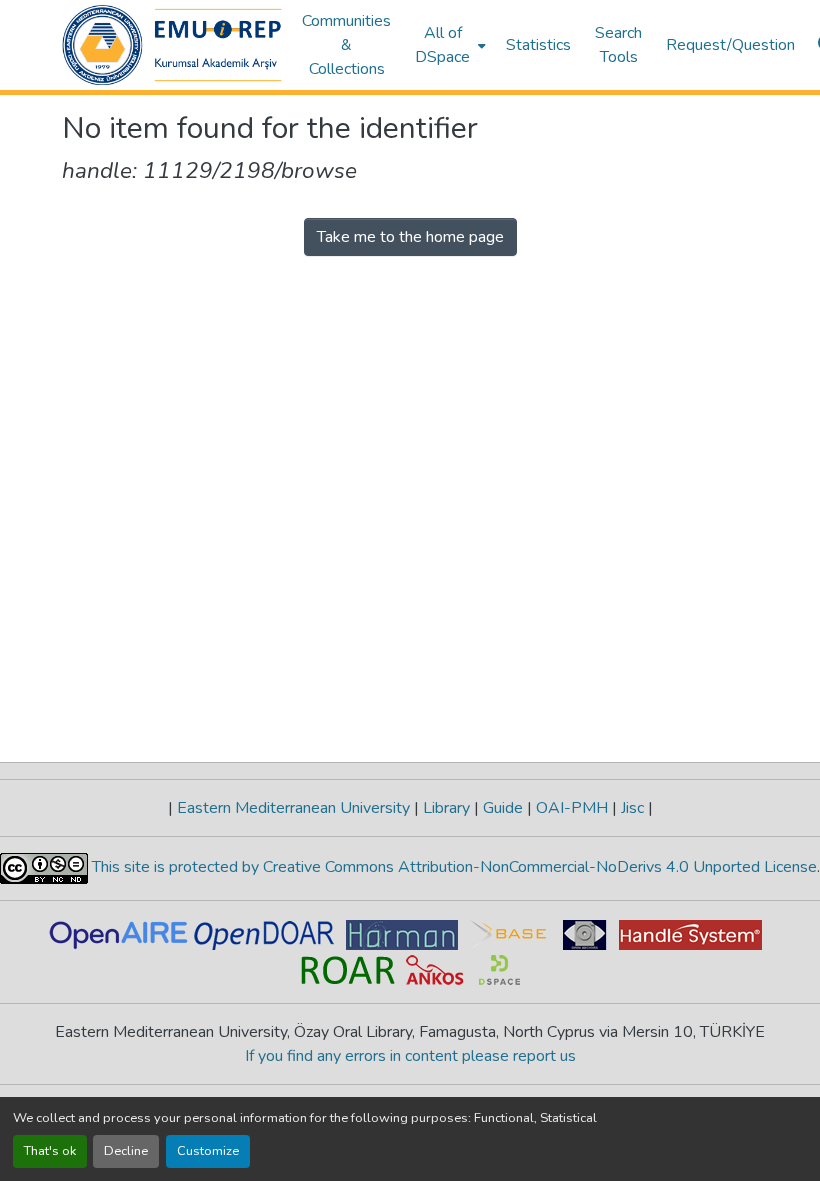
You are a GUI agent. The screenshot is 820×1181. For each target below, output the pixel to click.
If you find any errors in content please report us (410, 1056)
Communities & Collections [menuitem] (346, 45)
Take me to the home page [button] (410, 237)
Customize (208, 1151)
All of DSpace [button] (442, 45)
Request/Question (730, 45)
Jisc (632, 808)
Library (446, 808)
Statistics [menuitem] (538, 45)
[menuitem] (448, 45)
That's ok (50, 1151)
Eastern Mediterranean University (293, 808)
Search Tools (618, 45)
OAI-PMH (572, 808)
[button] (172, 45)
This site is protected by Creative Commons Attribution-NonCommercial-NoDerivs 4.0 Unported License (452, 867)
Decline (126, 1151)
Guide (503, 808)
